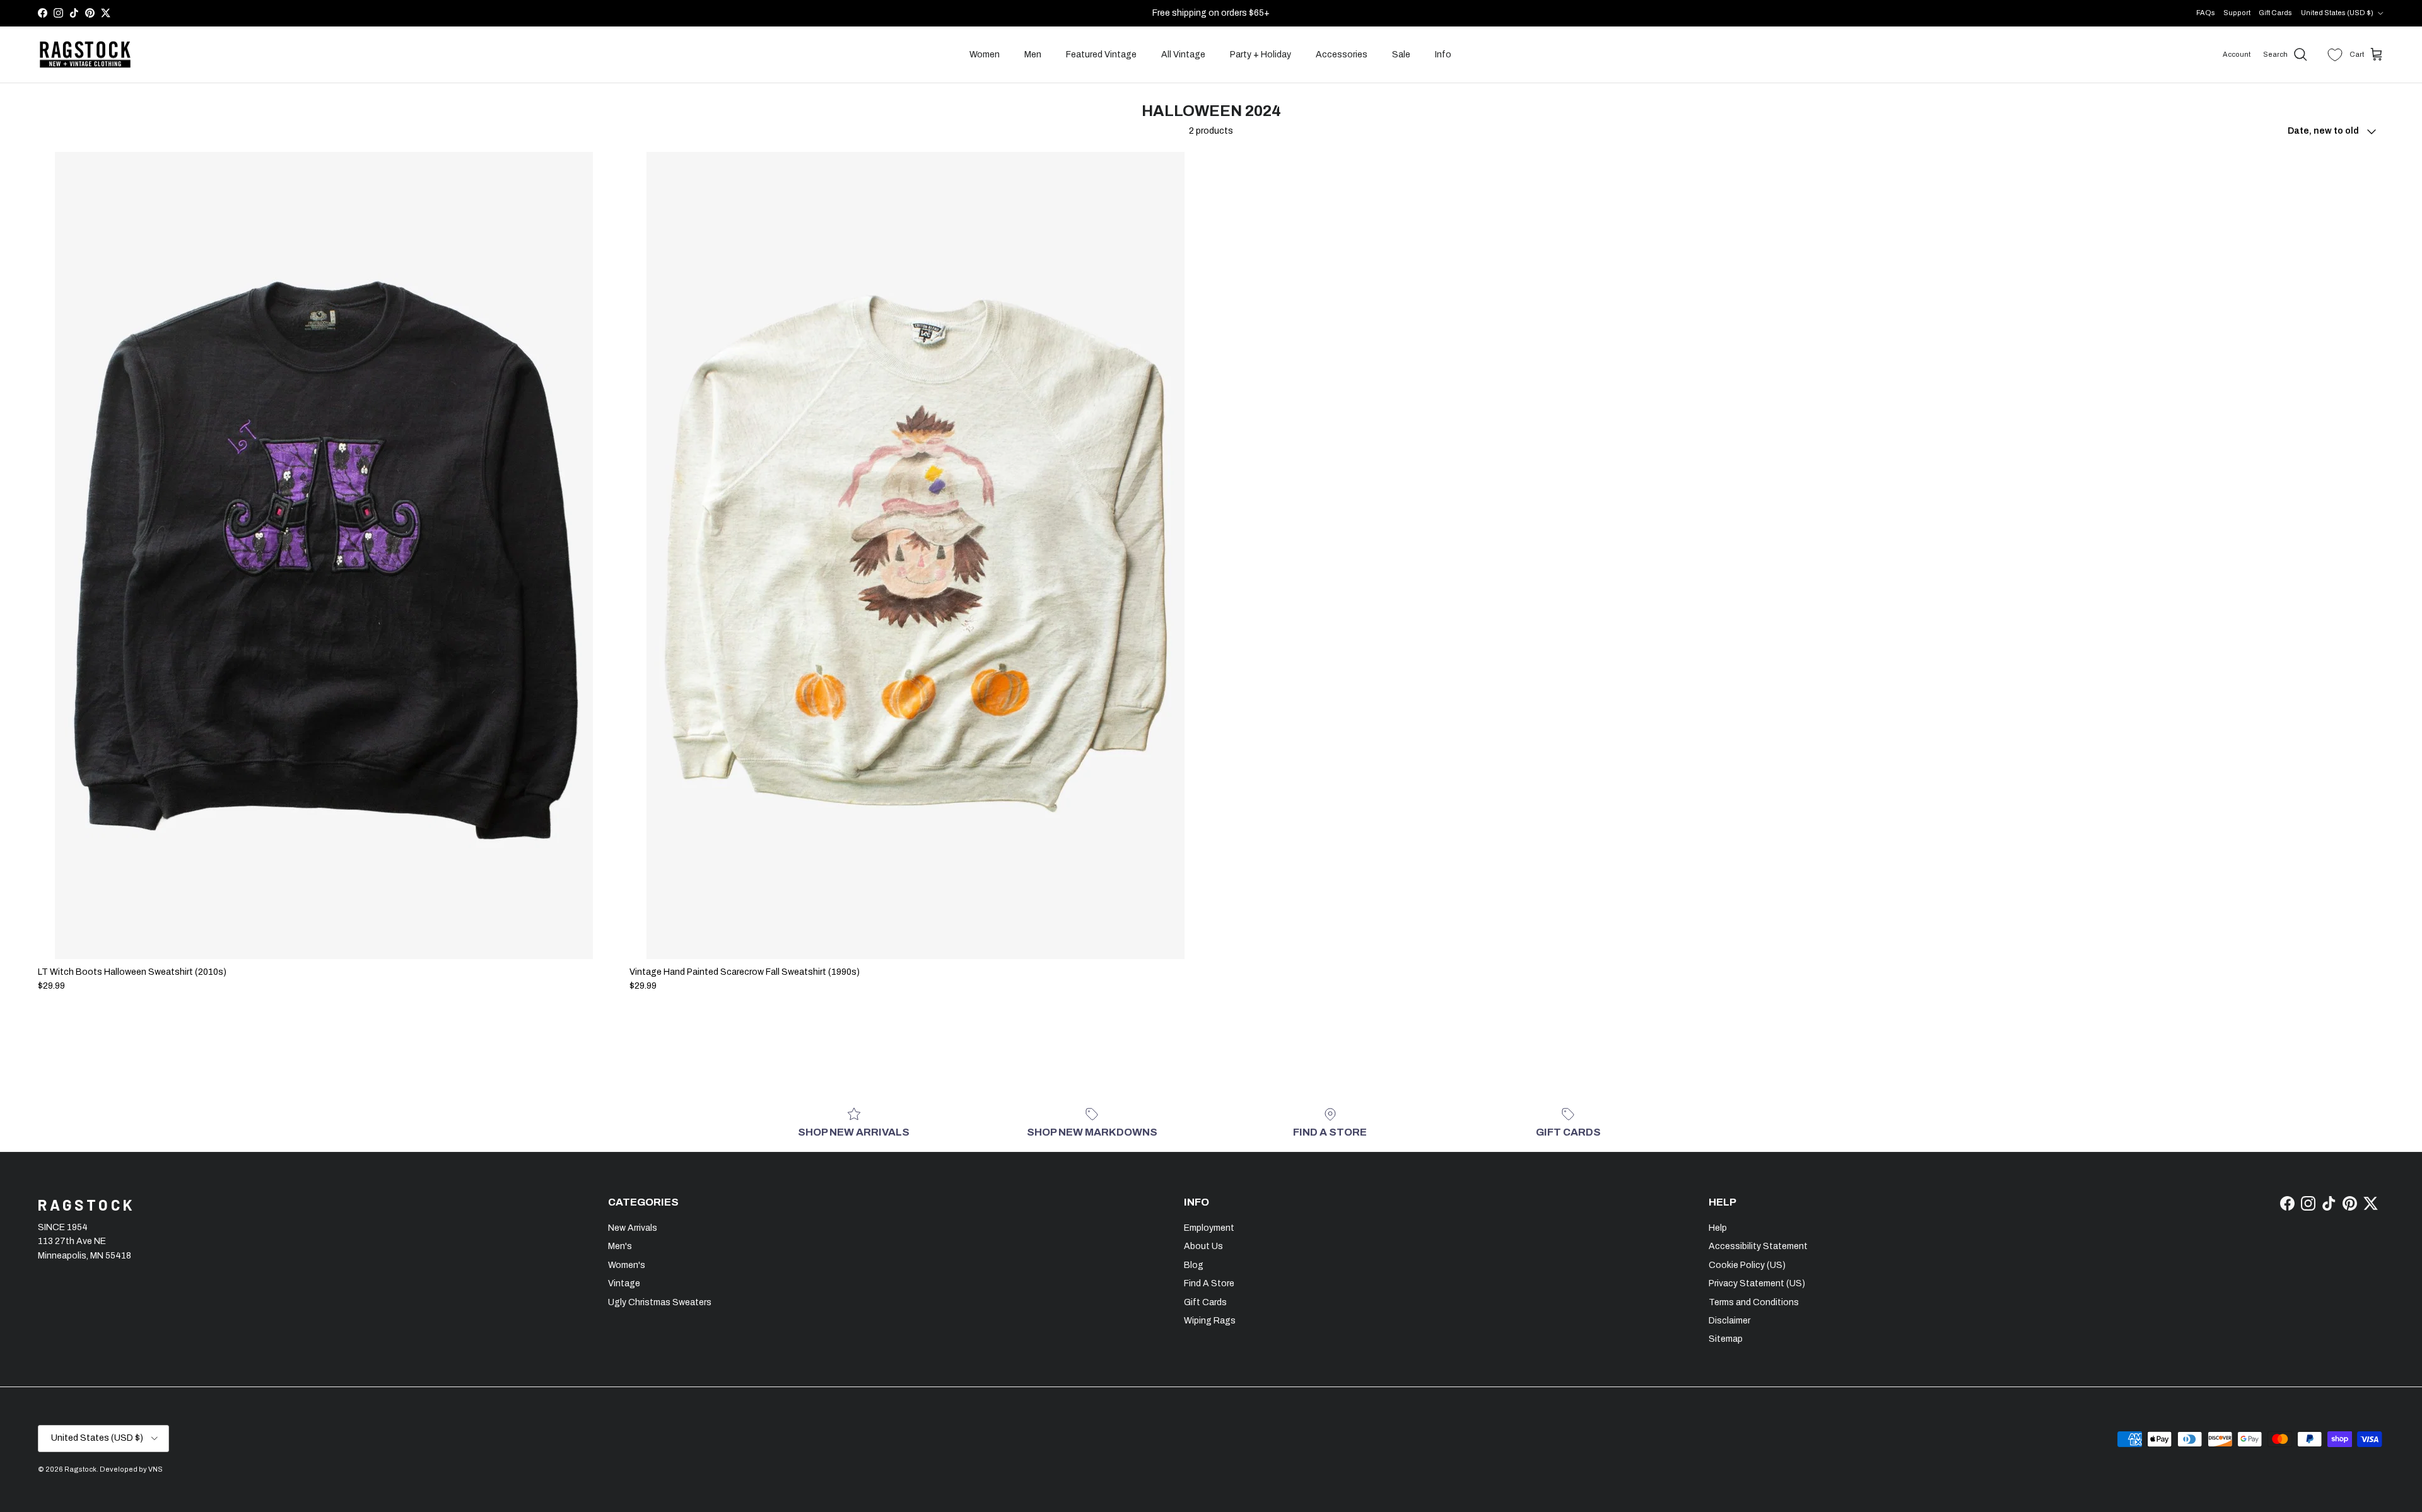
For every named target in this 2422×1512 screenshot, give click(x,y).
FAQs (2206, 13)
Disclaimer (1729, 1321)
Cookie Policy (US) (1747, 1265)
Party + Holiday (1261, 55)
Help (1718, 1228)
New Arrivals (633, 1228)
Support (2237, 13)
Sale (1401, 55)
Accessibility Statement (1758, 1246)
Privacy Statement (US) (1757, 1283)
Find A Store (1209, 1283)
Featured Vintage (1101, 55)
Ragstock (80, 1469)
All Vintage (1183, 55)
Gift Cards (2275, 13)
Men (1033, 55)
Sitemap (1726, 1339)
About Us (1203, 1246)
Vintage (624, 1283)
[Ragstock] (85, 55)
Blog (1194, 1265)
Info (1443, 55)
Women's (627, 1265)
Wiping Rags (1210, 1321)
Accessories (1342, 55)
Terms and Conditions (1754, 1302)
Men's (620, 1246)
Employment (1209, 1228)
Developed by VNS (131, 1469)
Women (985, 55)
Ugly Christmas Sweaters (660, 1302)
